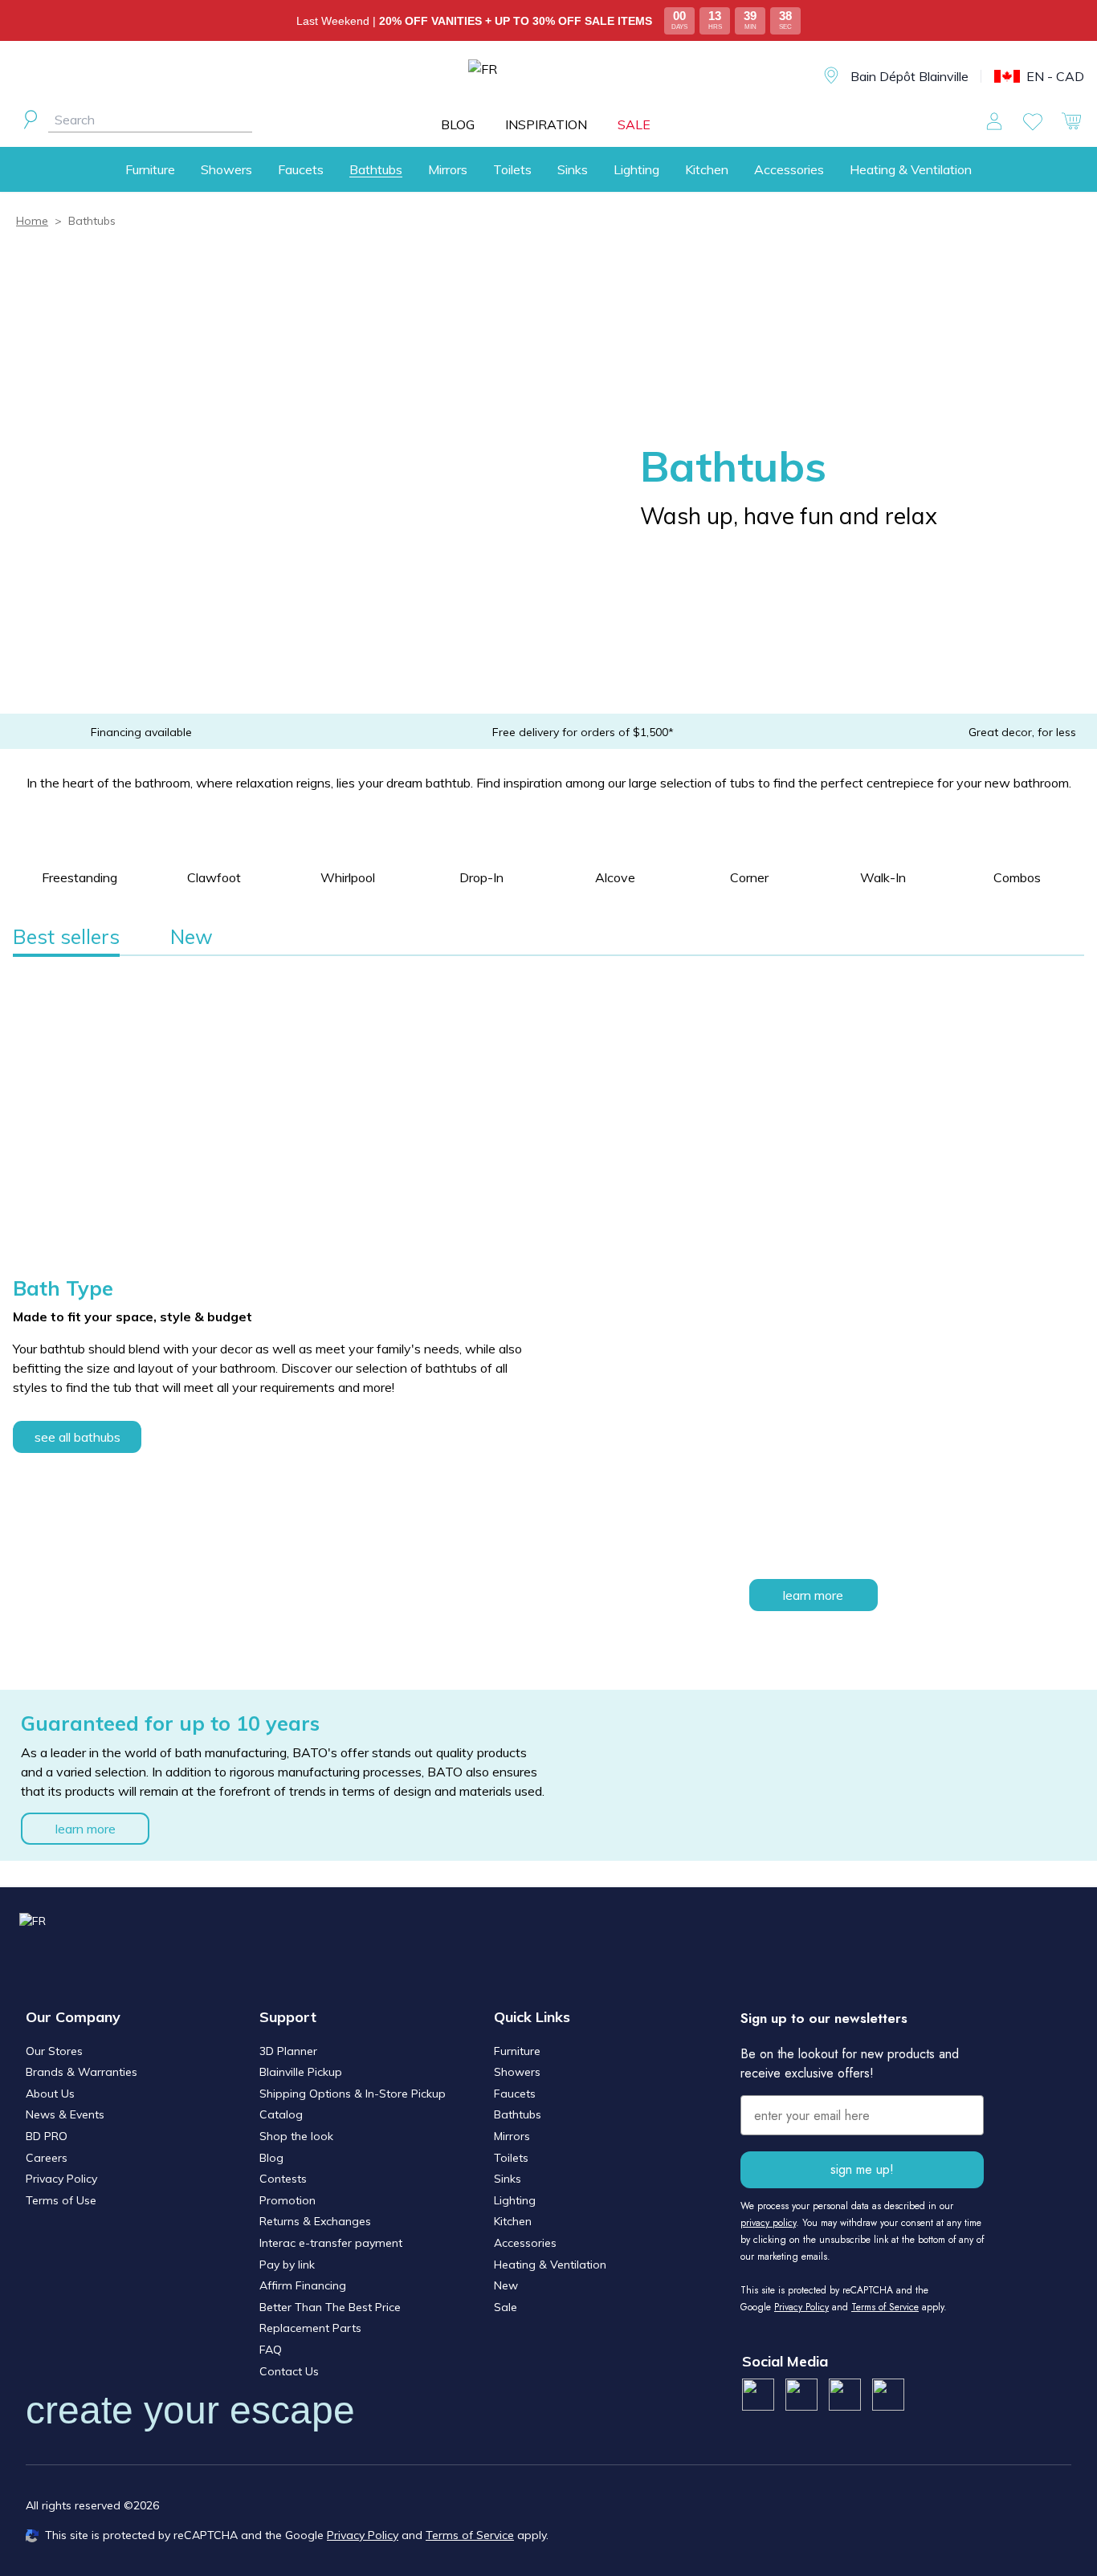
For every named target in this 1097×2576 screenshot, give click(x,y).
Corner (749, 877)
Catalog (281, 2114)
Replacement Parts (310, 2328)
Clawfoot (214, 877)
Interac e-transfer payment (331, 2243)
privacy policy (768, 2223)
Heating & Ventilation (911, 169)
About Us (50, 2094)
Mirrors (448, 169)
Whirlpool (348, 877)
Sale (506, 2307)
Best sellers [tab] (66, 936)
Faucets (301, 169)
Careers (47, 2158)
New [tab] (192, 936)
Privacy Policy (61, 2179)
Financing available (141, 732)
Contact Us (289, 2371)
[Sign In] (994, 121)
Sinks (573, 169)
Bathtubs (376, 169)
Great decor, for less (1022, 732)
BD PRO (47, 2136)
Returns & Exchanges (315, 2221)
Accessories (789, 169)
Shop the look (296, 2136)
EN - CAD (1055, 76)
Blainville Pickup (301, 2072)
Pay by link (287, 2265)
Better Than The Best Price (330, 2307)
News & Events (65, 2114)
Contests (283, 2179)
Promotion (288, 2200)
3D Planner (288, 2051)
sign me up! (862, 2169)
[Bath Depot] (561, 77)
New (506, 2285)
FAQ (271, 2350)
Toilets (512, 169)
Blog (271, 2158)
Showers (226, 169)
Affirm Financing (303, 2285)
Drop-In (481, 877)
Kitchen (707, 169)
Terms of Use (61, 2200)
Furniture (150, 169)
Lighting (636, 169)
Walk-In (883, 877)
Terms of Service (885, 2307)
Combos (1017, 877)
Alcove (615, 877)
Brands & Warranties (82, 2072)
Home (32, 221)
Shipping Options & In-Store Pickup (353, 2094)
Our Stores (54, 2051)
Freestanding (80, 877)
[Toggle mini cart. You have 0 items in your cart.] (1071, 121)
